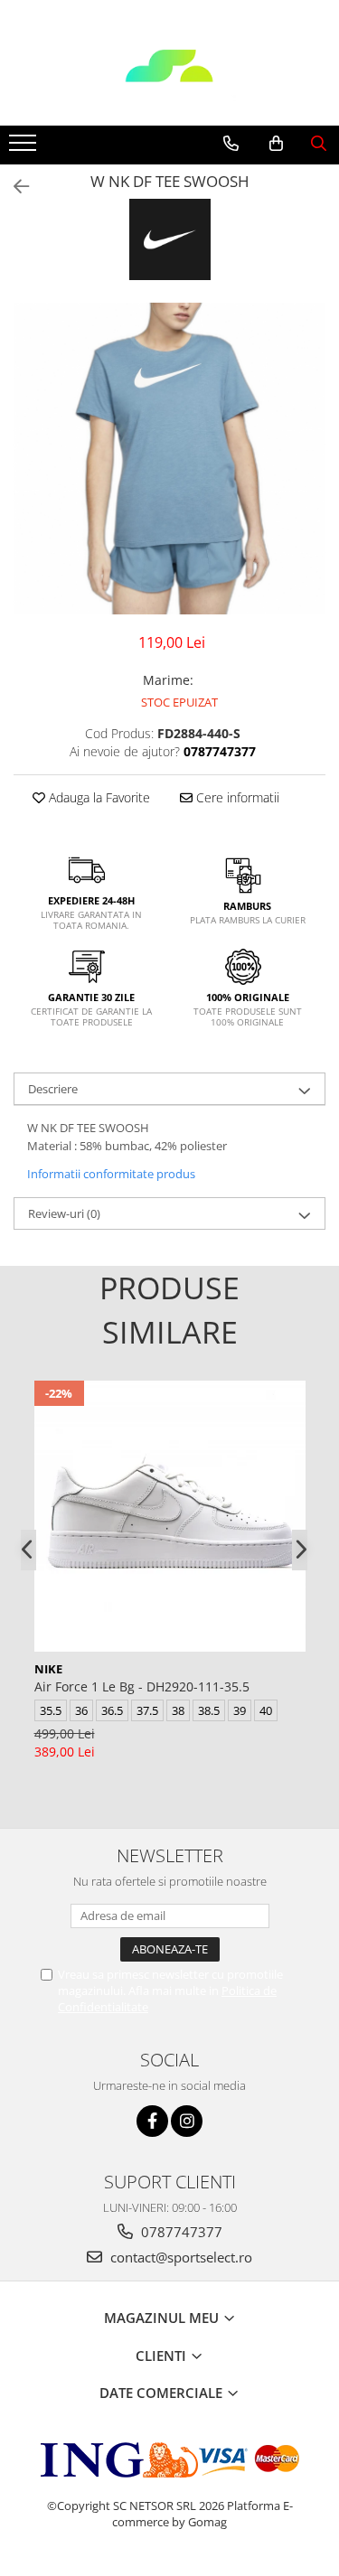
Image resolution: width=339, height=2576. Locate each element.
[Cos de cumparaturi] (276, 144)
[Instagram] (187, 2121)
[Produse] (25, 148)
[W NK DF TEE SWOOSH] (169, 459)
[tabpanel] (169, 459)
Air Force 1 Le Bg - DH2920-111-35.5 (142, 1686)
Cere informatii (236, 797)
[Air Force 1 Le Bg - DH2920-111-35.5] (170, 1516)
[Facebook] (152, 2121)
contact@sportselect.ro (179, 2257)
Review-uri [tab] (64, 1213)
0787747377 (180, 2232)
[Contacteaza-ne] (231, 144)
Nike (48, 1669)
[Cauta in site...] (319, 144)
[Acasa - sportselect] (170, 80)
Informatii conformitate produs (111, 1174)
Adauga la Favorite (98, 797)
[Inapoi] (14, 187)
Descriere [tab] (53, 1089)
